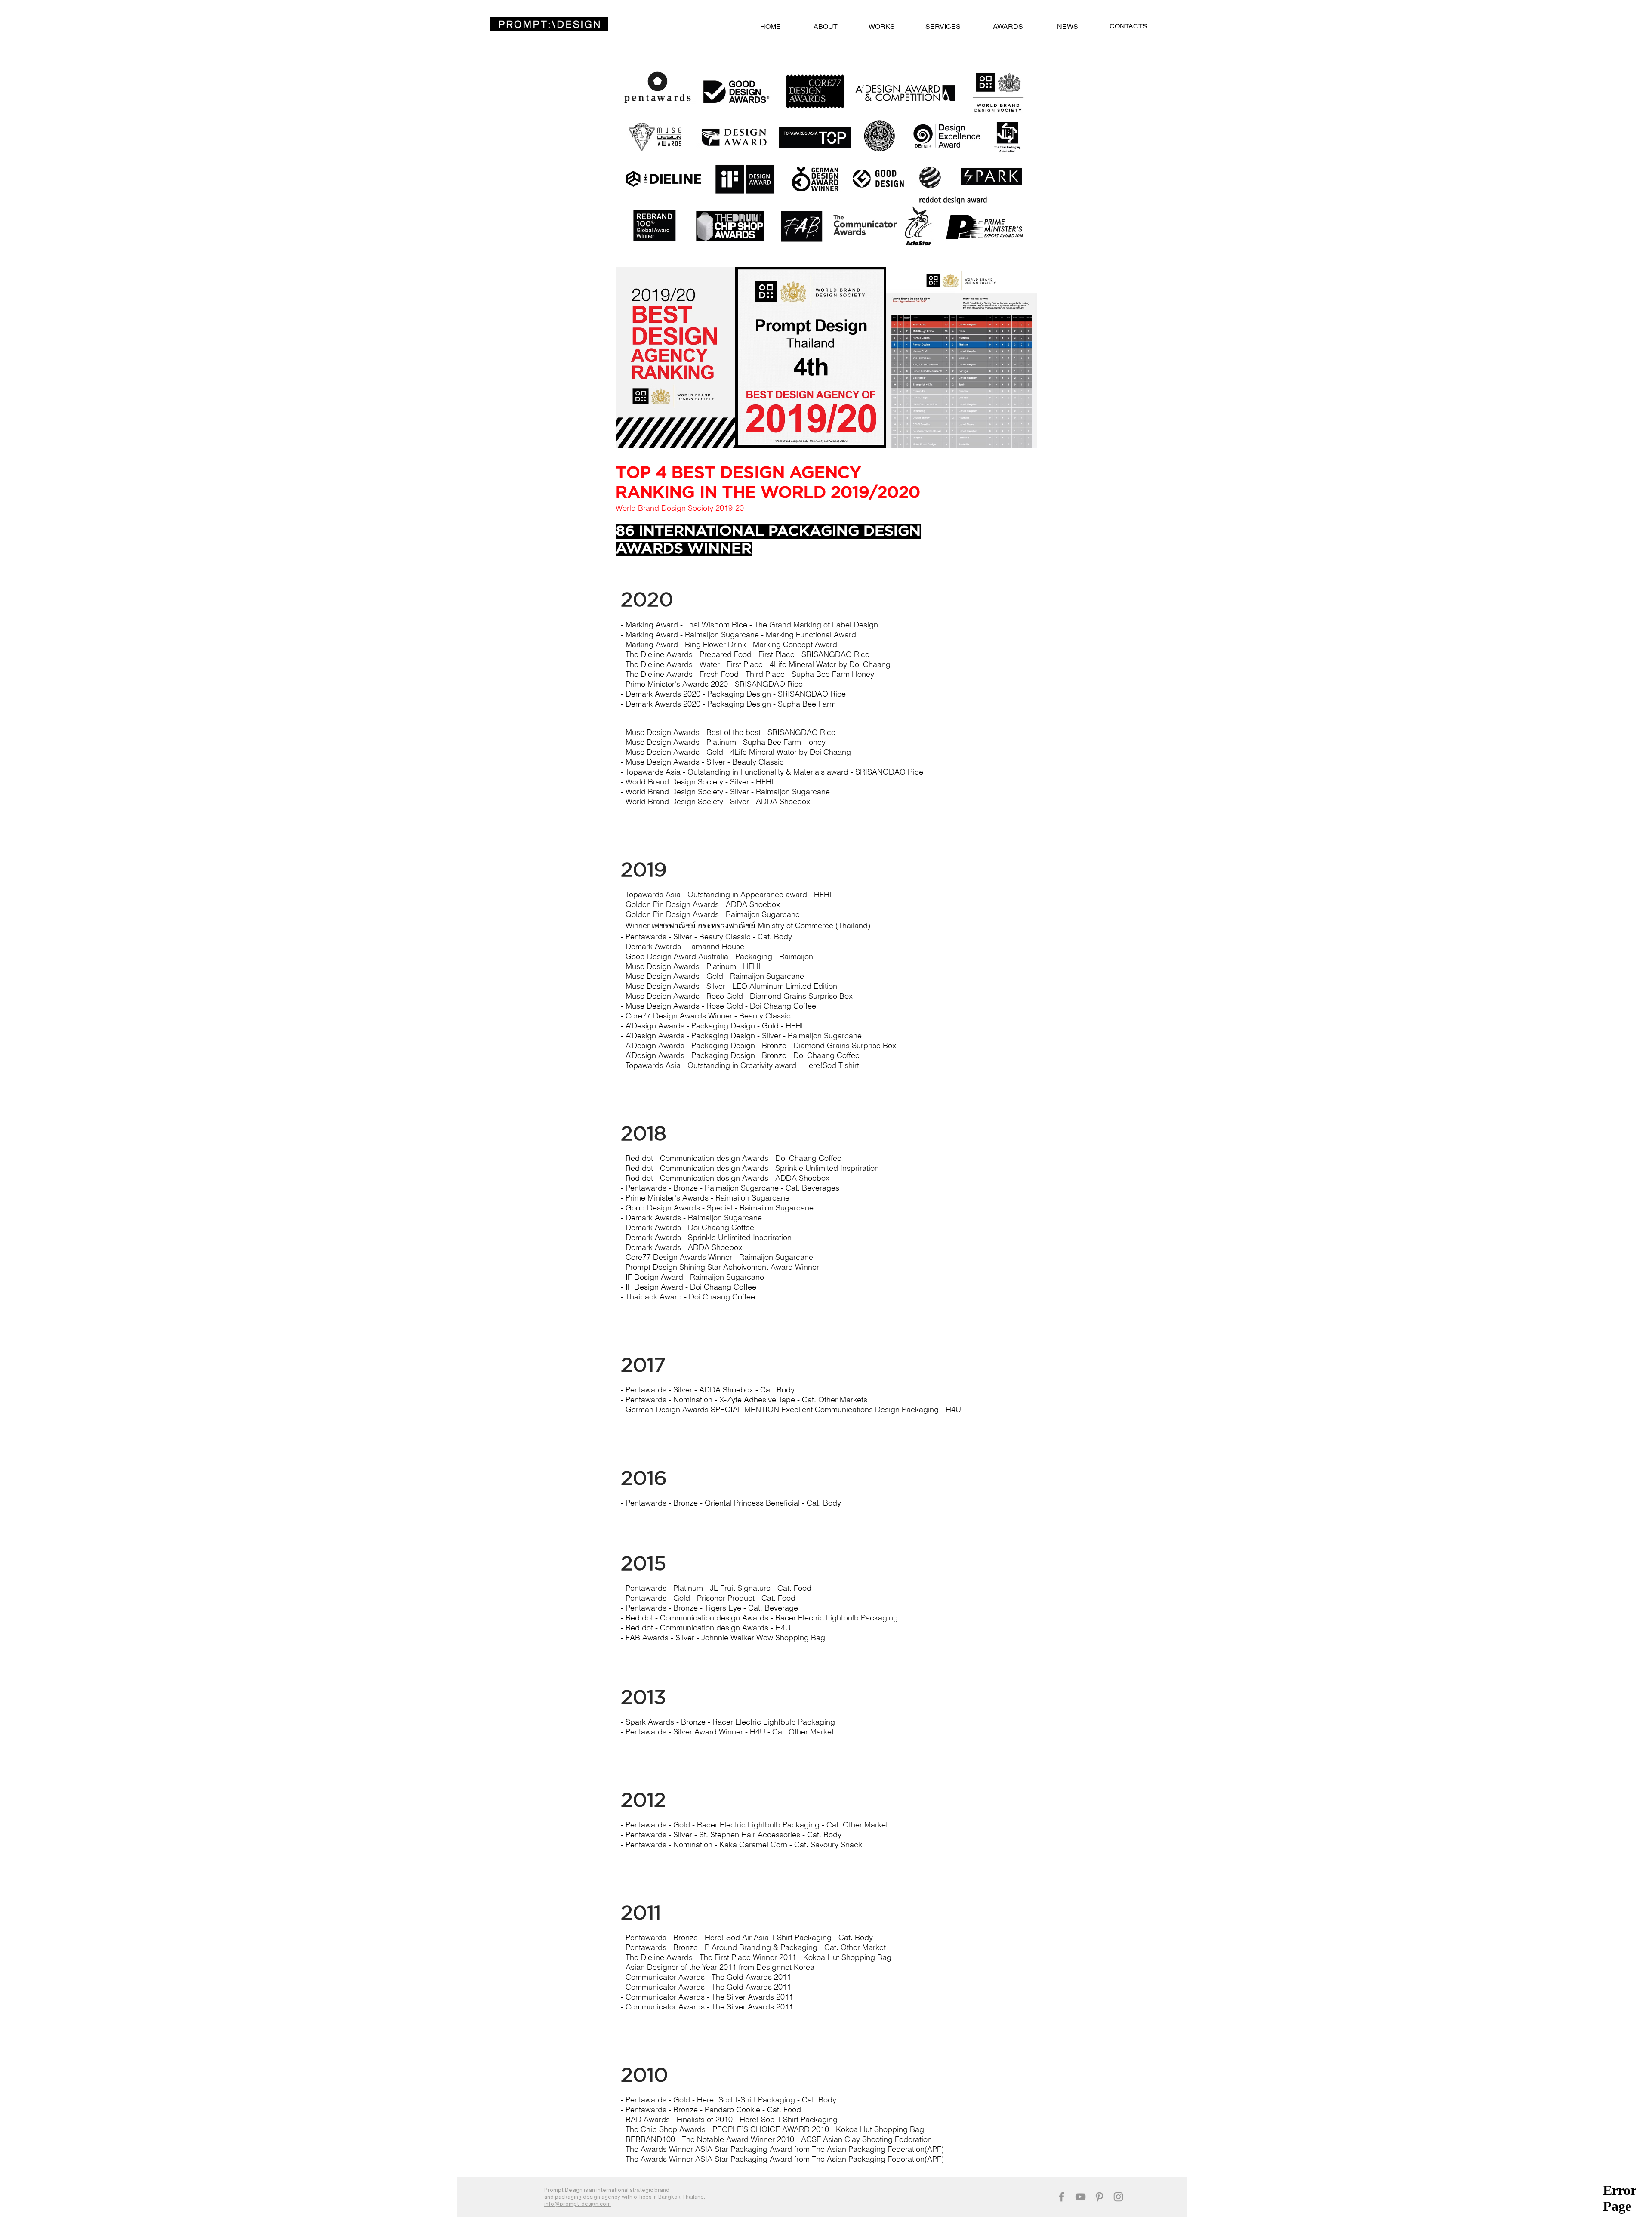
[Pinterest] (1099, 2197)
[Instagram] (1118, 2197)
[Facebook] (1062, 2197)
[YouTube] (1080, 2197)
